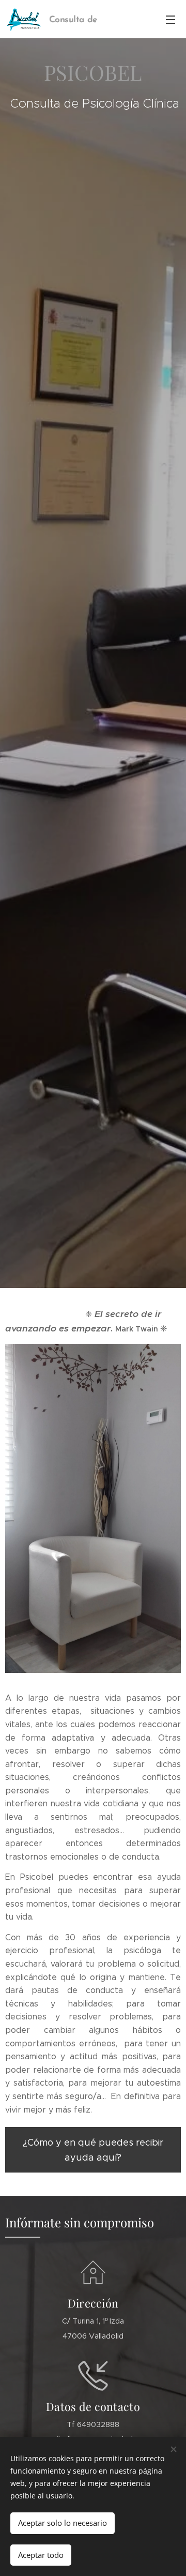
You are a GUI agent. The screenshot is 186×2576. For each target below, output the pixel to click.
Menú (171, 19)
